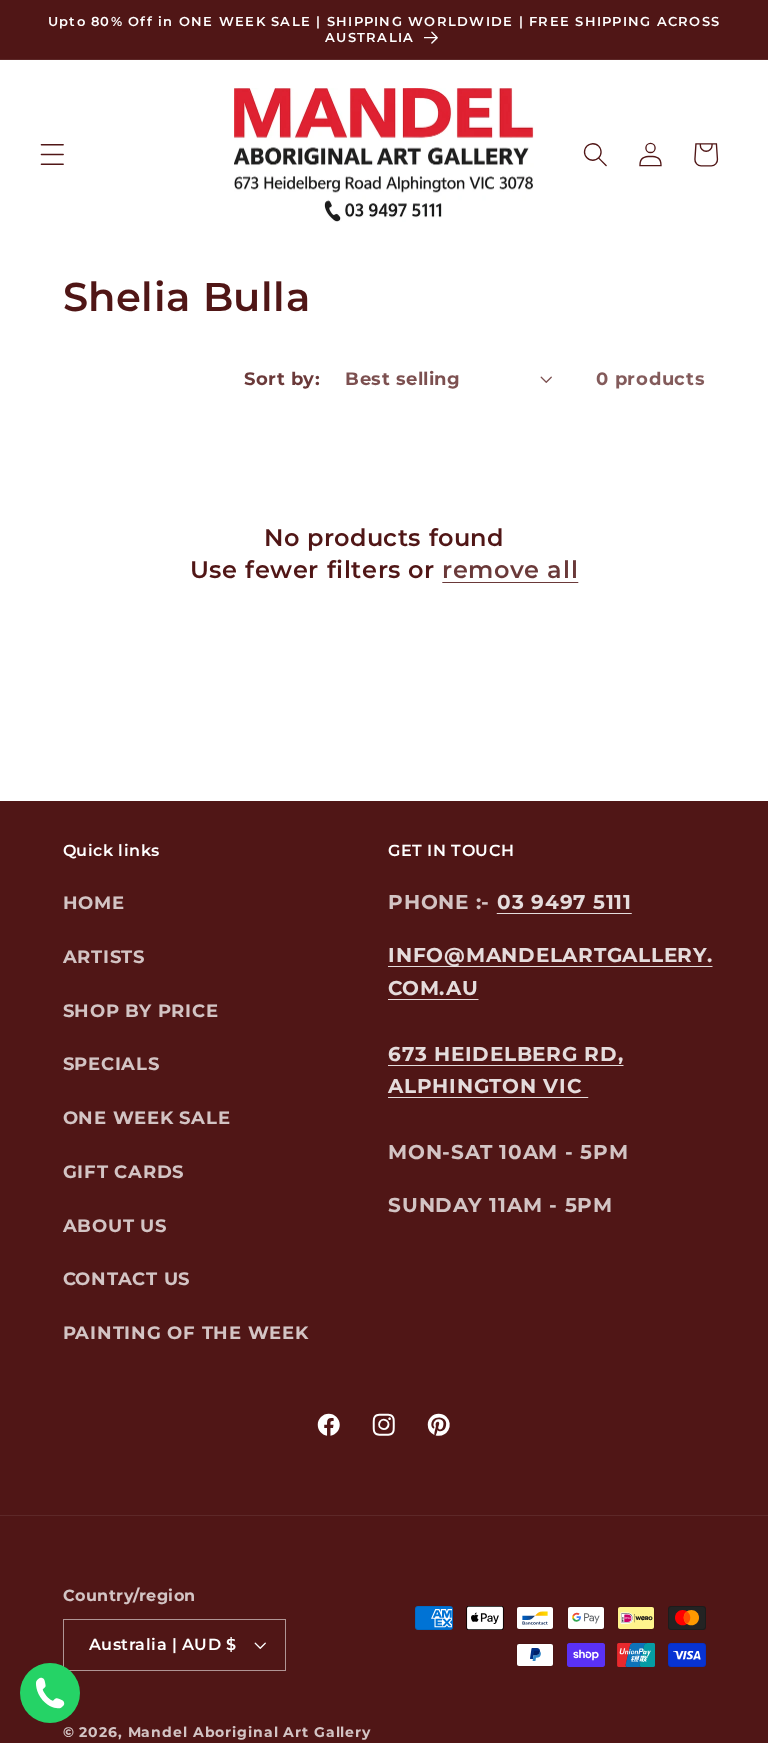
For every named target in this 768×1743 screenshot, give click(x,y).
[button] (52, 154)
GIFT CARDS (124, 1171)
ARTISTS (104, 956)
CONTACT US (127, 1278)
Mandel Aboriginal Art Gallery (249, 1732)
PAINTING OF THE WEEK (186, 1332)
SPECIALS (111, 1063)
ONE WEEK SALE (147, 1117)
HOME (94, 902)
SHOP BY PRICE (141, 1010)
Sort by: (282, 378)
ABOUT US (115, 1225)
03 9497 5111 (564, 902)
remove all (510, 569)
